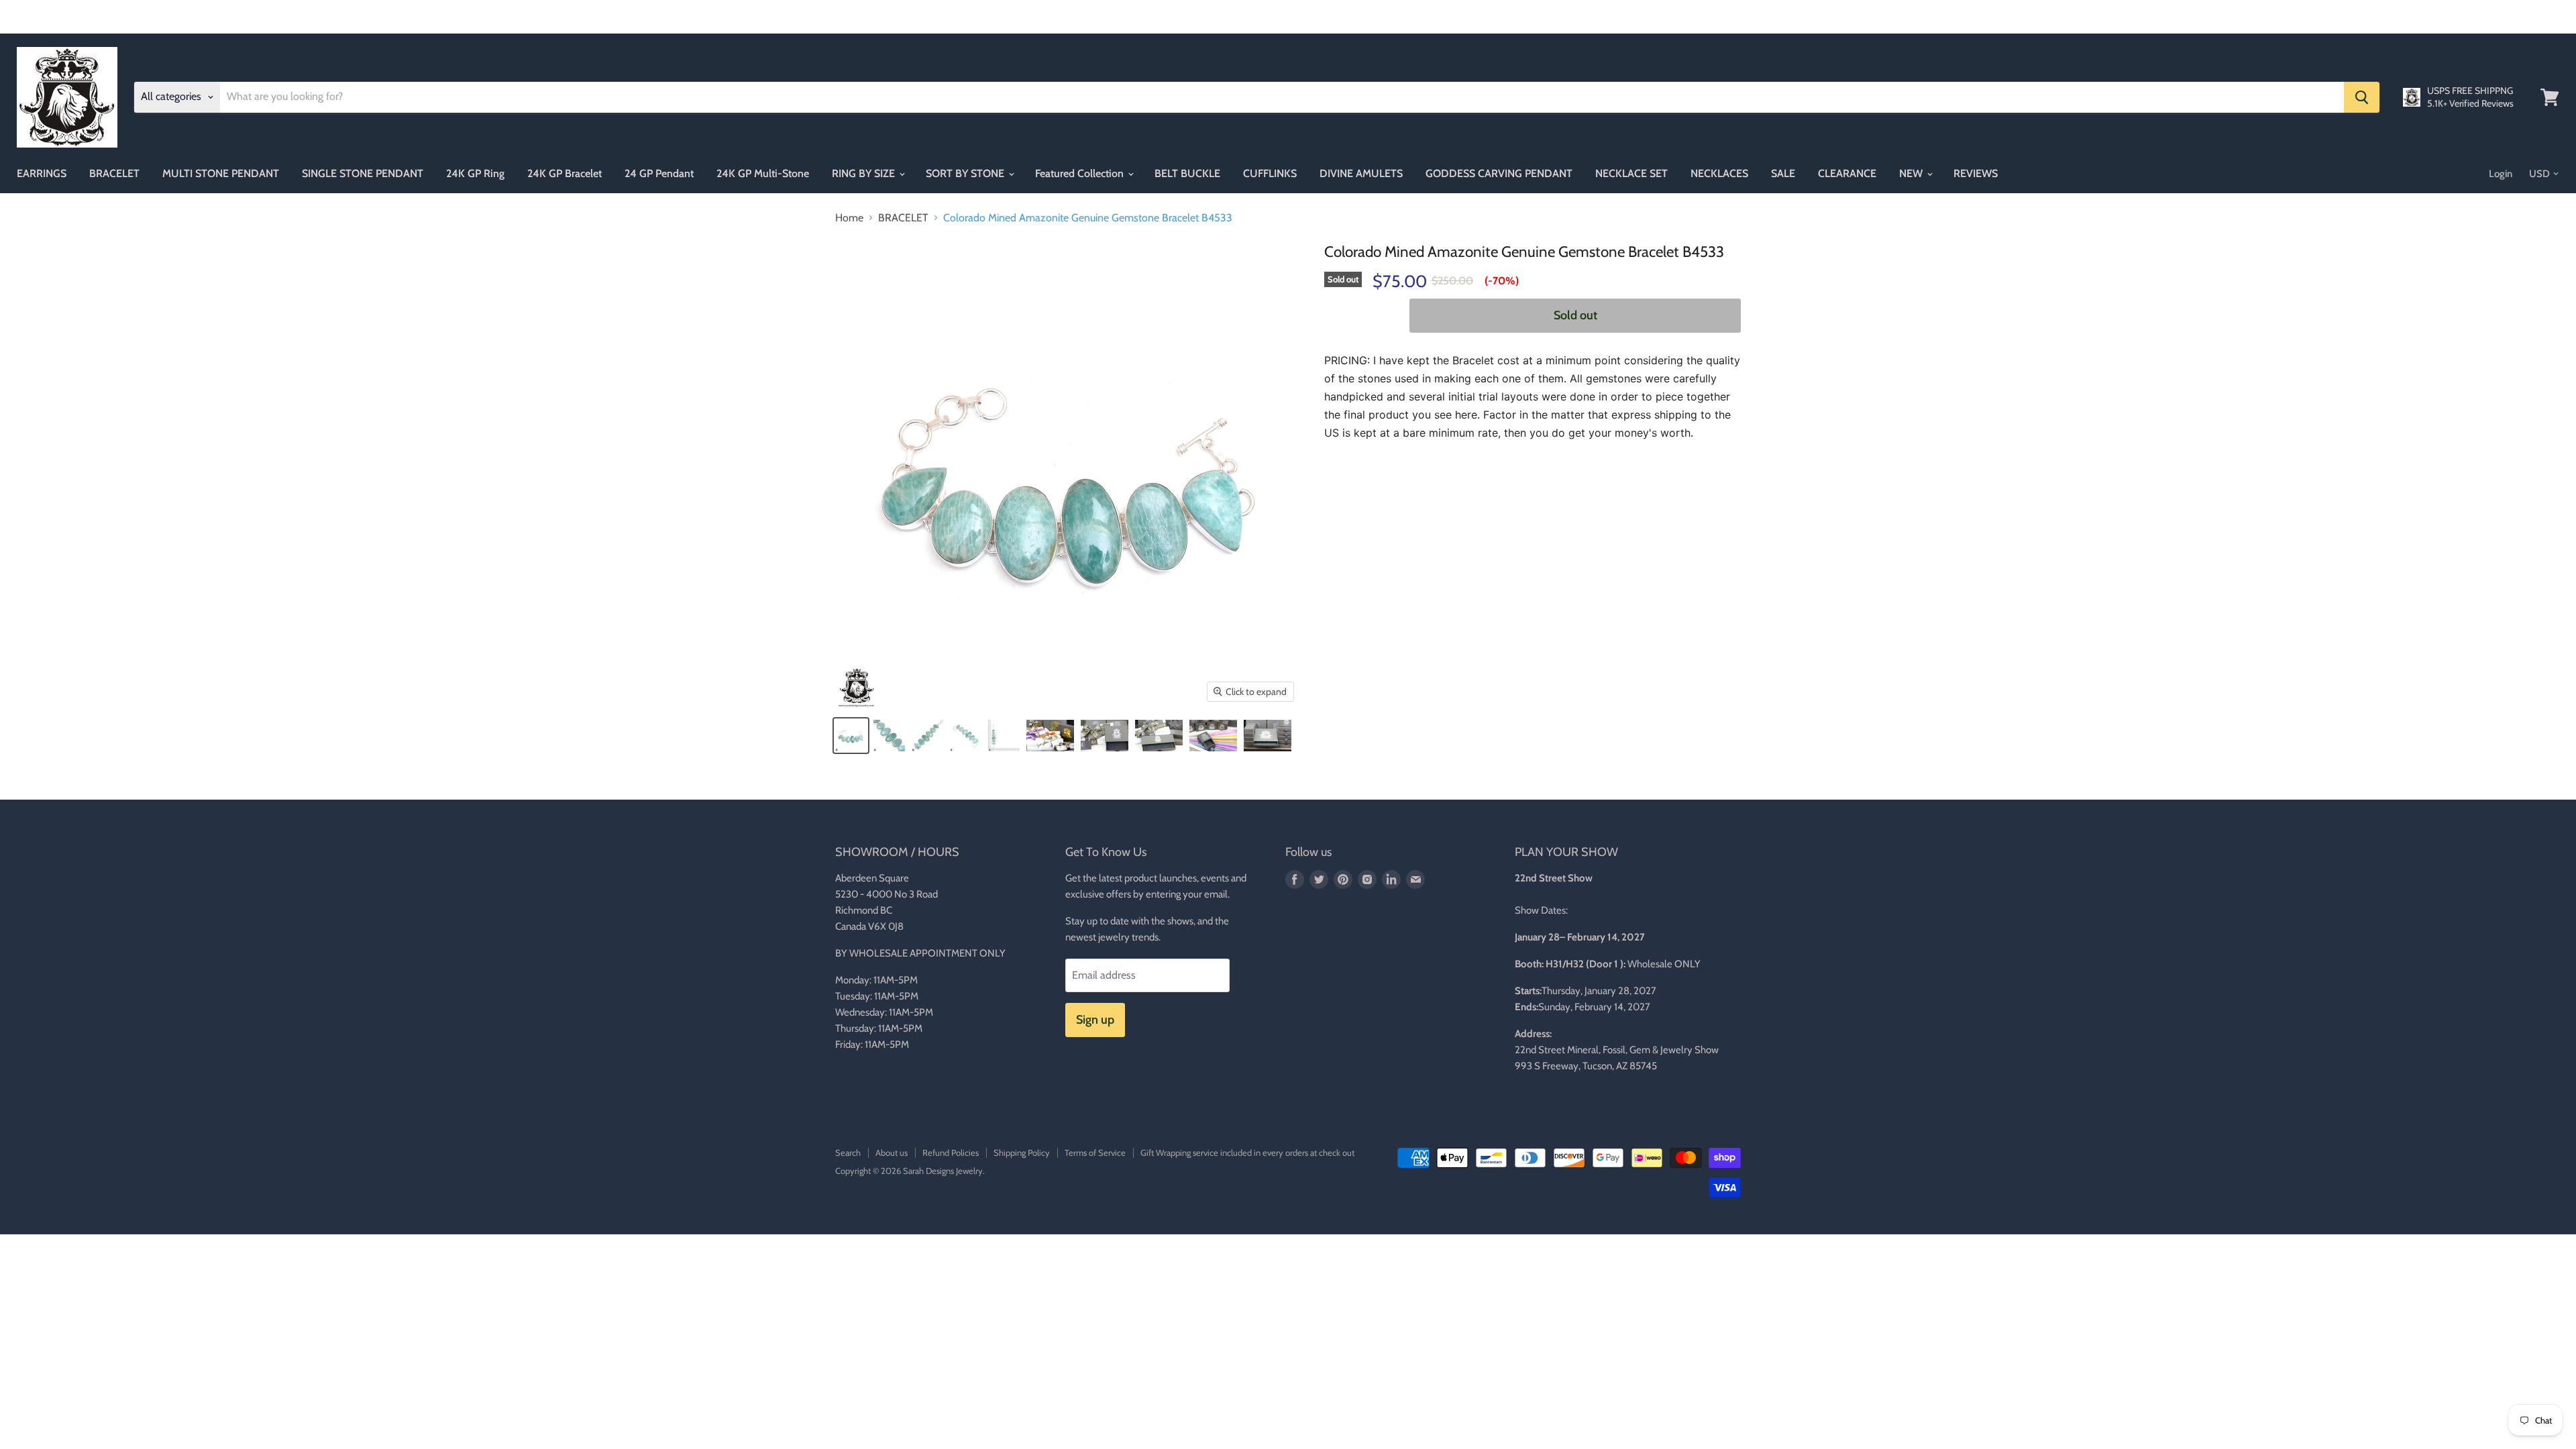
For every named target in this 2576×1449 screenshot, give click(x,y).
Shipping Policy (1022, 1152)
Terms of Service (1095, 1152)
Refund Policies (951, 1152)
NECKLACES (1719, 173)
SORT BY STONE (966, 173)
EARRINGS (42, 173)
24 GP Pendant (659, 173)
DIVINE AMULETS (1361, 173)
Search (848, 1152)
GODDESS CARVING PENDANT (1499, 173)
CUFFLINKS (1270, 173)
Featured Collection (1081, 173)
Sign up (1095, 1020)
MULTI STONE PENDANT (221, 173)
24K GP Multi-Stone (763, 173)
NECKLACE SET (1631, 173)
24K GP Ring (475, 173)
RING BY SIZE (865, 173)
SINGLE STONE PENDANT (363, 173)
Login (2501, 174)
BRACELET (114, 173)
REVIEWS (1976, 173)
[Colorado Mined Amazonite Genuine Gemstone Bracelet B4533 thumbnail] (851, 736)
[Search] (2362, 97)
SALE (1783, 173)
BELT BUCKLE (1187, 173)
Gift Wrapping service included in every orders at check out (1247, 1152)
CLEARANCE (1847, 173)
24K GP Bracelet (565, 173)
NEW (1912, 173)
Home (849, 218)
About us (892, 1152)
